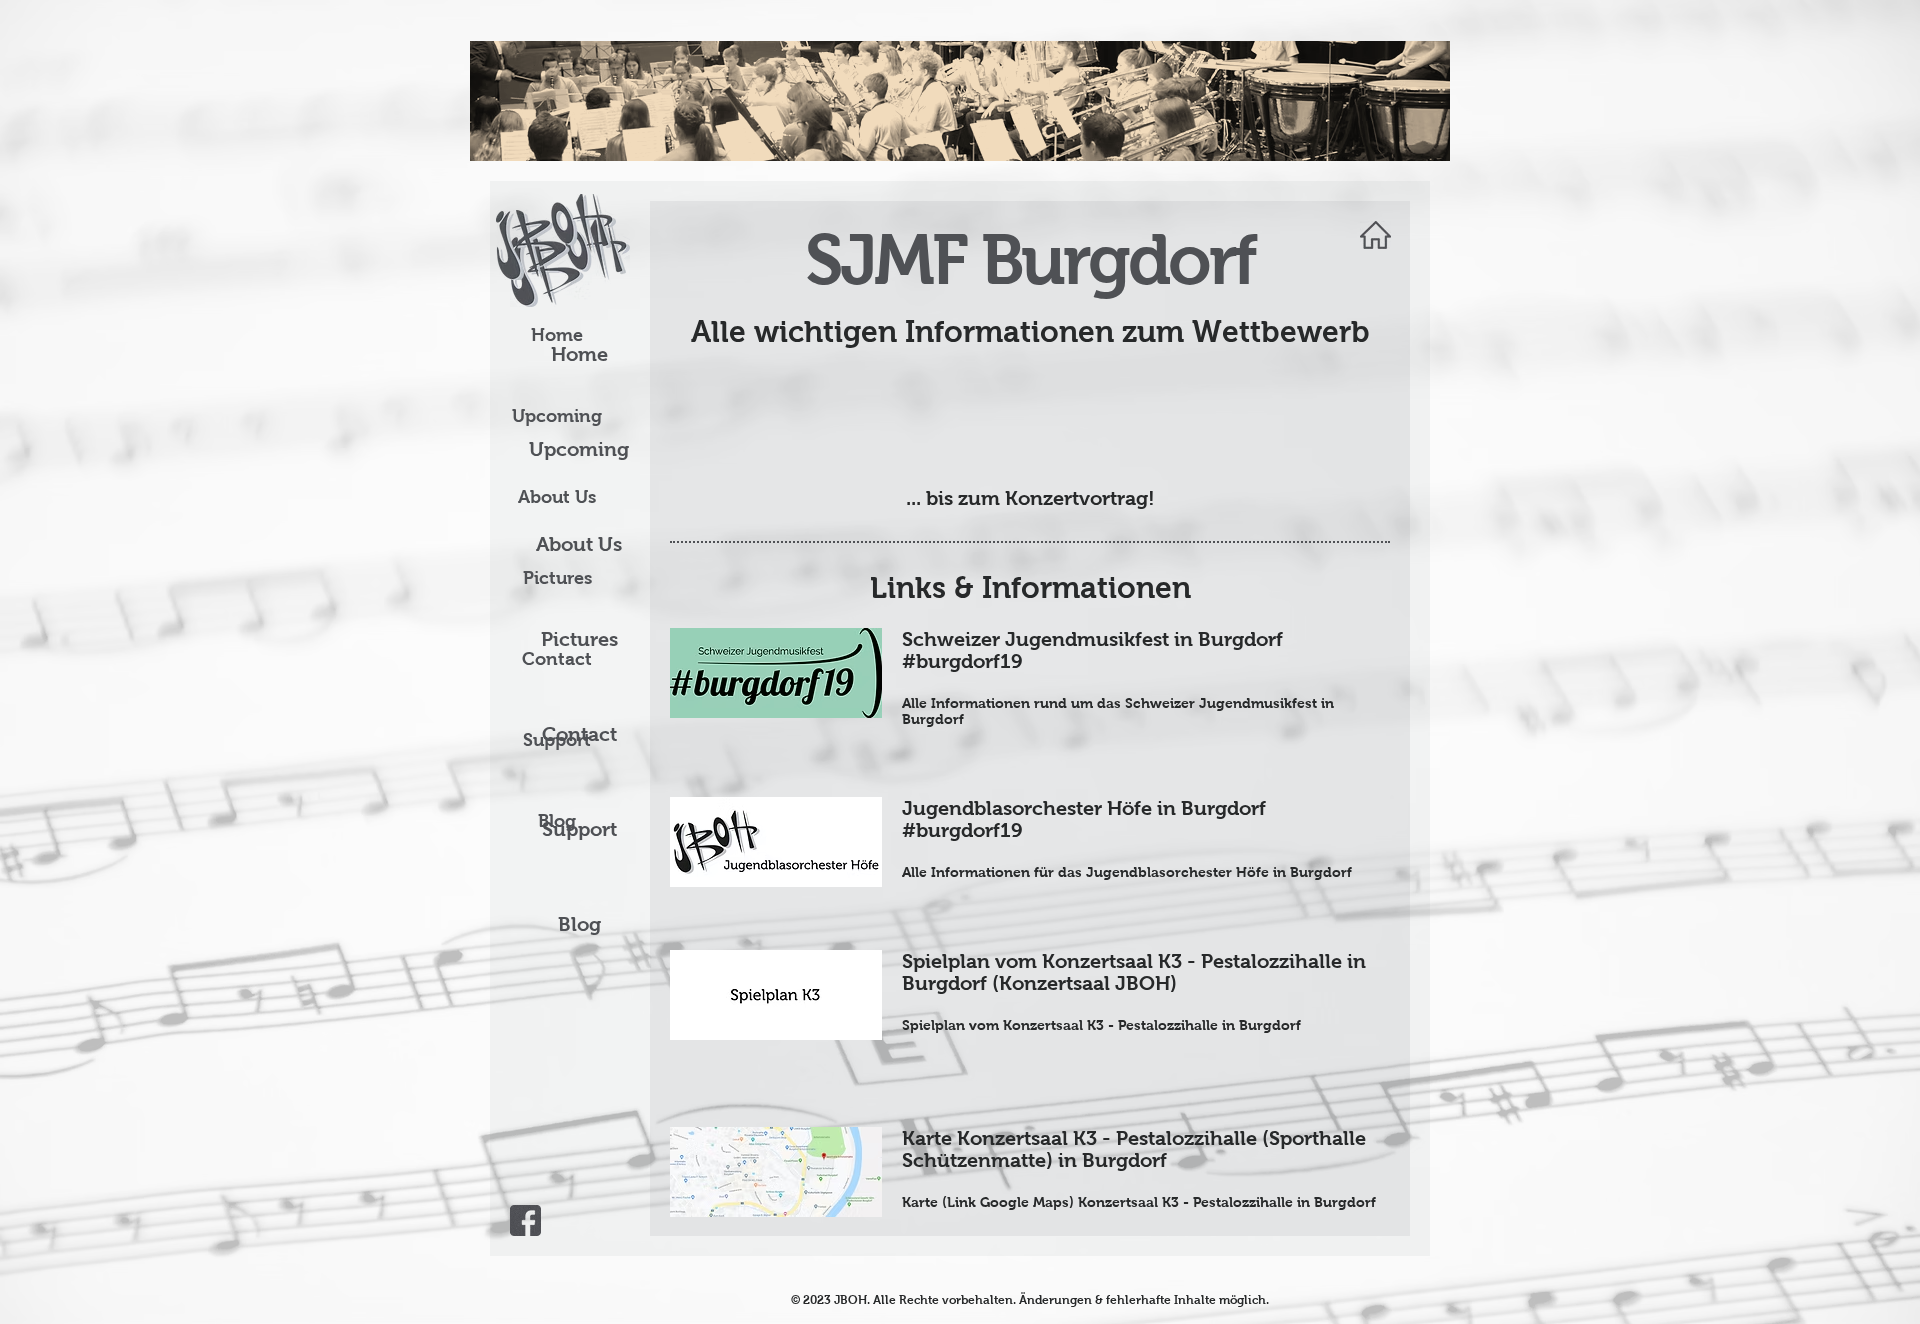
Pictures (557, 578)
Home (557, 335)
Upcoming (557, 416)
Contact (557, 659)
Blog (579, 924)
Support (557, 740)
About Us (557, 497)
